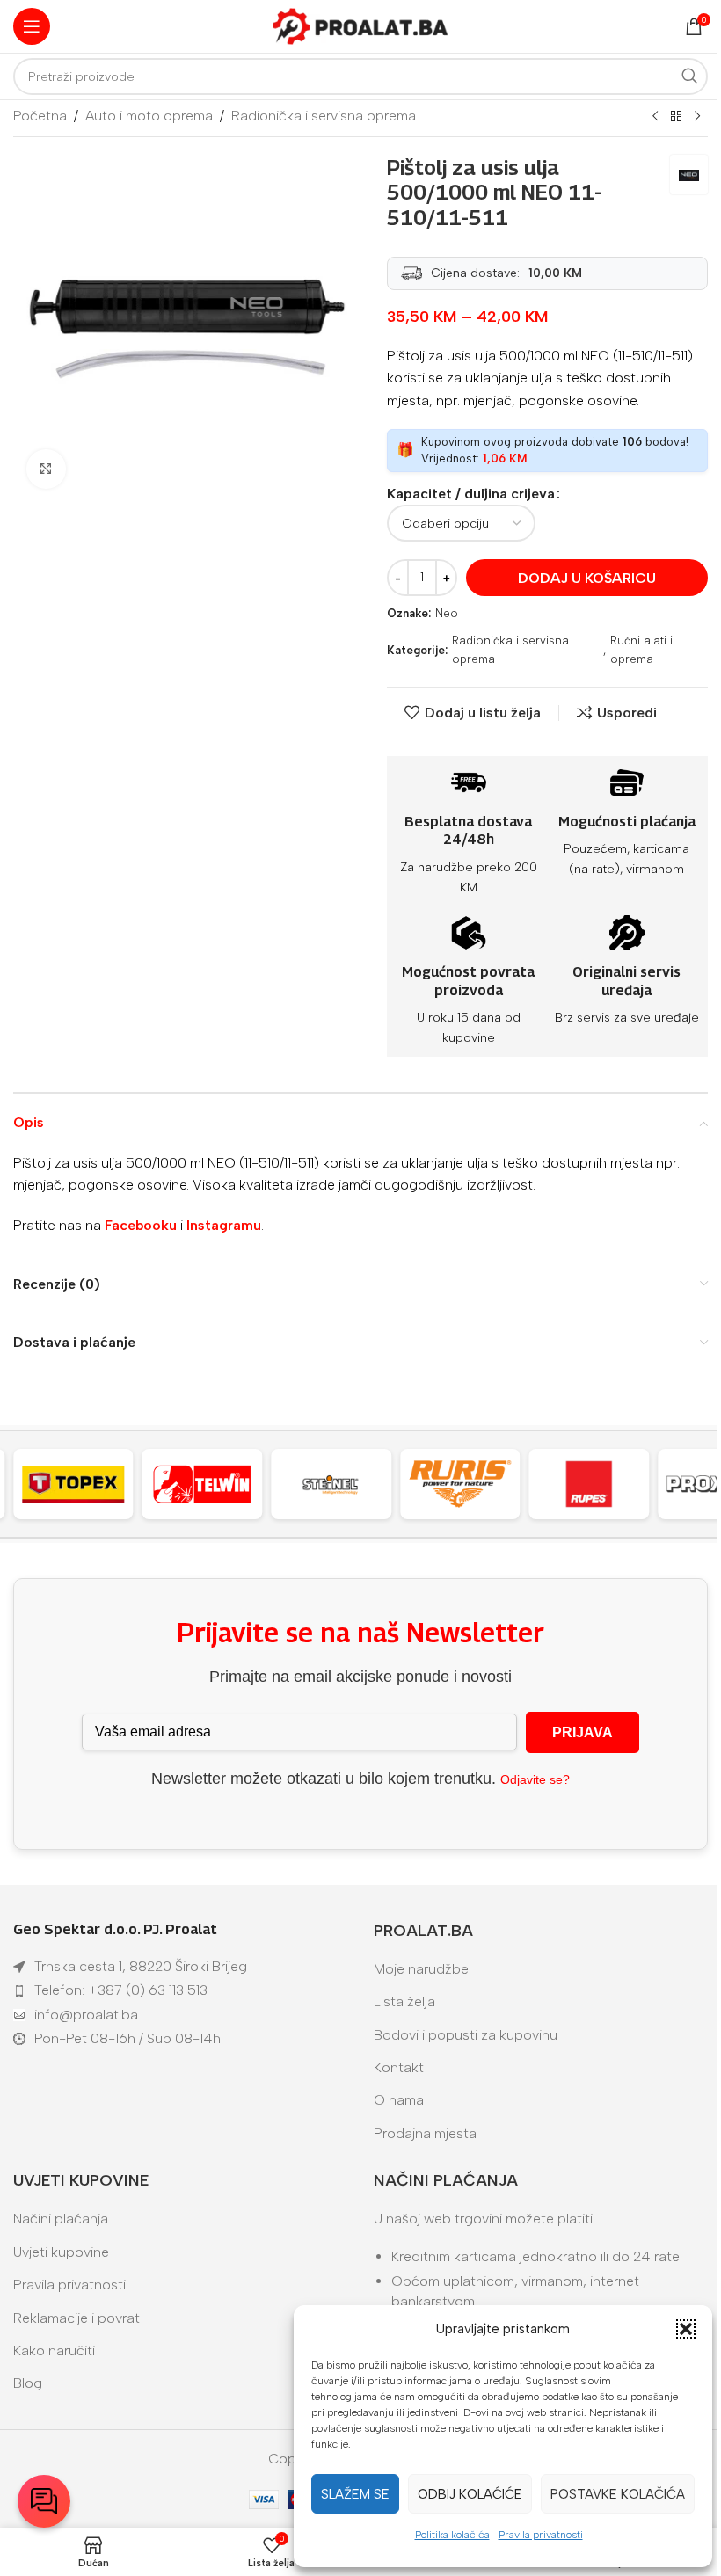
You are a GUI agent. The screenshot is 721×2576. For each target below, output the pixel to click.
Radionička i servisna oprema (324, 116)
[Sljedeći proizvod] (697, 117)
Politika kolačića (452, 2535)
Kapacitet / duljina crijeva (471, 494)
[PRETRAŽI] (689, 76)
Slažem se (355, 2494)
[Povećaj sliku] (46, 469)
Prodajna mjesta (425, 2133)
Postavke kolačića (618, 2494)
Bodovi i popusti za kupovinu (466, 2035)
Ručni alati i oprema (641, 650)
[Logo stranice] (360, 25)
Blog (28, 2383)
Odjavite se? (535, 1779)
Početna (40, 116)
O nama (399, 2100)
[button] (686, 2329)
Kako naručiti (54, 2350)
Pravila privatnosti (541, 2535)
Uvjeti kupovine (61, 2252)
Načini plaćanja (61, 2219)
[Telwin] (82, 1484)
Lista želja (404, 2001)
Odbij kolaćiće (470, 2494)
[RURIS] (340, 1484)
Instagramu (224, 1225)
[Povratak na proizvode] (676, 117)
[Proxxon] (598, 1484)
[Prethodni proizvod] (655, 117)
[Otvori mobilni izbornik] (32, 26)
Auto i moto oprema (149, 116)
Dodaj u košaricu (587, 578)
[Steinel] (211, 1484)
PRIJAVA (583, 1732)
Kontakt (399, 2067)
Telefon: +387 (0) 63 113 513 (121, 1990)
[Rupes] (469, 1484)
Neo (447, 613)
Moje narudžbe (421, 1969)
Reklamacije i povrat (76, 2318)
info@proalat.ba (86, 2015)
